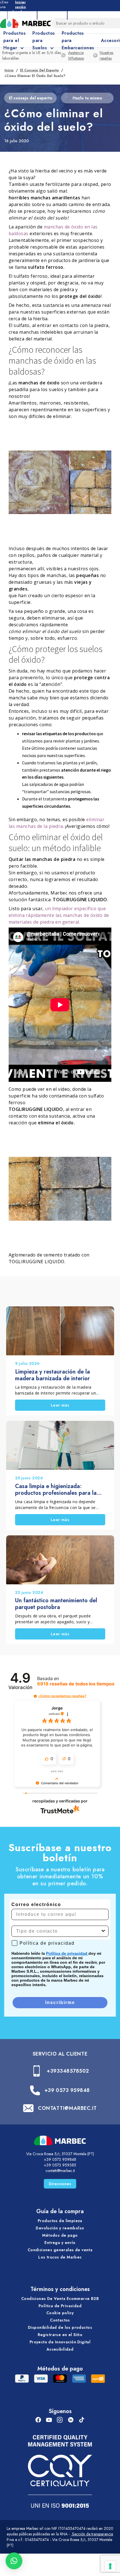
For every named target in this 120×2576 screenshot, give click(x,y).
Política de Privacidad (60, 2306)
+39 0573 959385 (60, 2165)
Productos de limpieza (60, 2221)
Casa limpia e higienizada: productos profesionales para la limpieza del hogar (56, 1490)
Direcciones (60, 2184)
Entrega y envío (60, 2243)
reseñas (76, 1684)
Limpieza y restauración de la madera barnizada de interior (52, 1375)
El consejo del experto (39, 70)
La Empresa (22, 14)
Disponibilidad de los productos (60, 2327)
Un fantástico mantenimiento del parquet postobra (56, 1604)
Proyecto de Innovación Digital (60, 2342)
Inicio (9, 70)
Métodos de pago (60, 2235)
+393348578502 (68, 2071)
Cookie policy (60, 2313)
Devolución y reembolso (60, 2228)
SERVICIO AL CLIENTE (60, 2054)
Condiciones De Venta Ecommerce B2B (60, 2299)
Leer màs (60, 1405)
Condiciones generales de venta (60, 2250)
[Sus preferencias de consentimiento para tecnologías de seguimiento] (110, 2566)
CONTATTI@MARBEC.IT (67, 2108)
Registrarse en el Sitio (60, 2335)
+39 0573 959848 (67, 2090)
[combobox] (58, 1931)
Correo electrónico (36, 1904)
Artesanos (52, 14)
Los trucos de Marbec (60, 2257)
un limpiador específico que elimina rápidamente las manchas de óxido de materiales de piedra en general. (59, 915)
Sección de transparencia (92, 2534)
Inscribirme (60, 2002)
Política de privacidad (67, 1953)
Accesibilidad (60, 2349)
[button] (35, 1696)
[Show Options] (103, 1931)
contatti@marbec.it (60, 2171)
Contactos (60, 2320)
